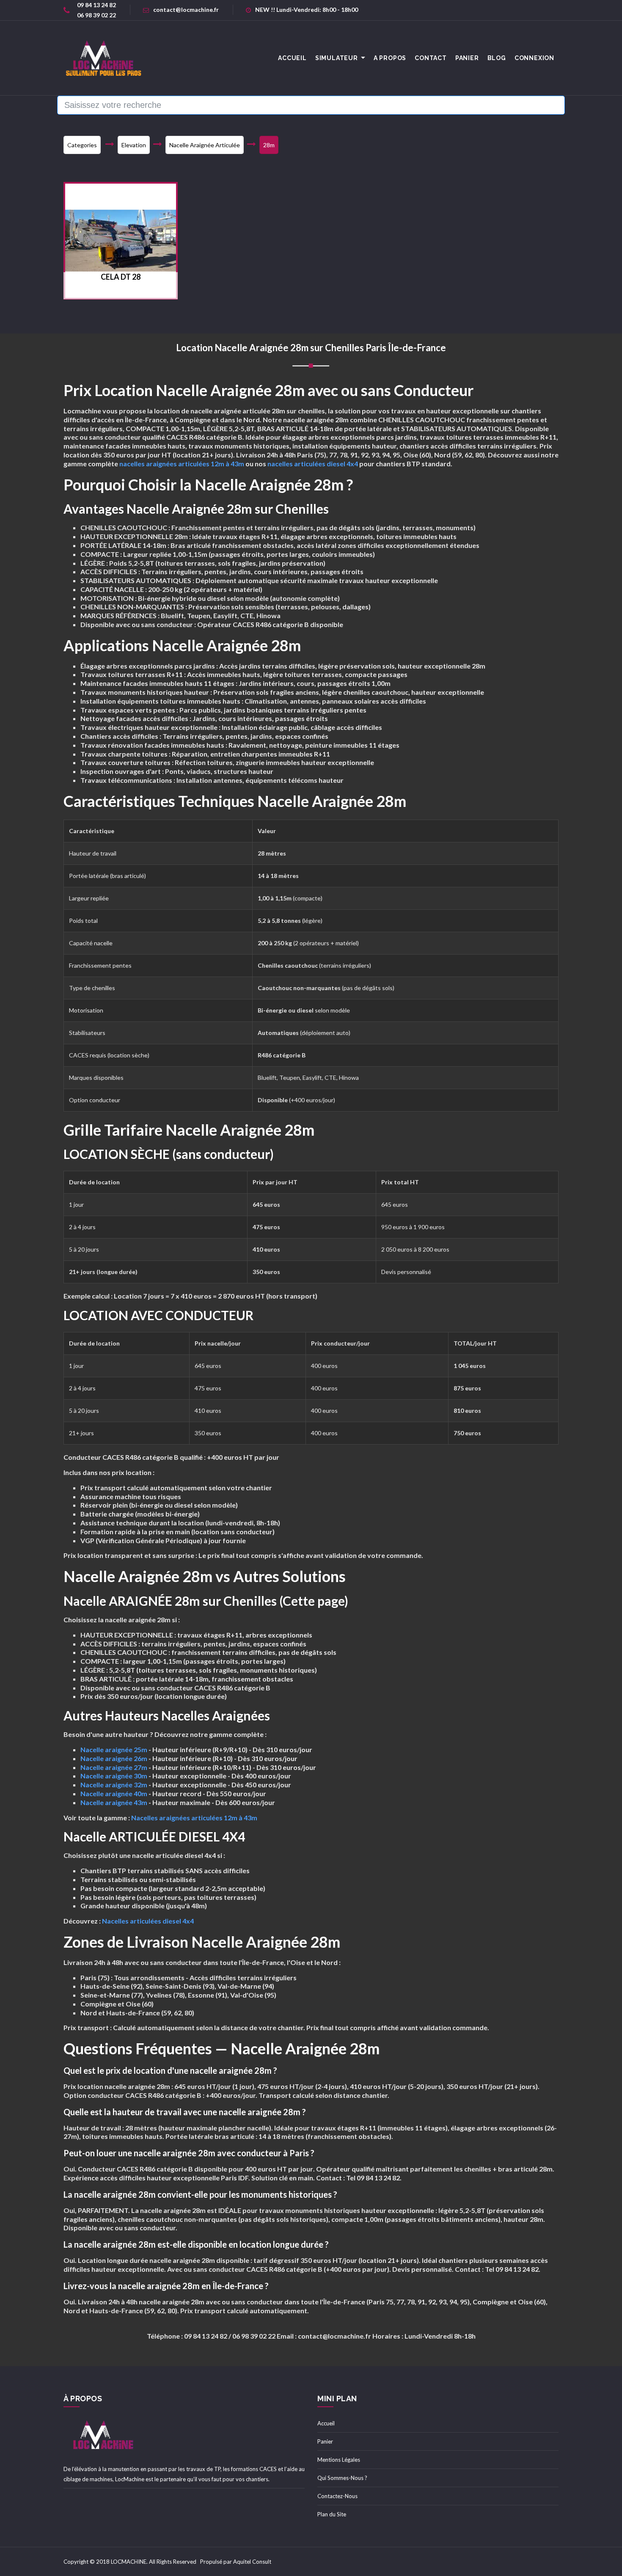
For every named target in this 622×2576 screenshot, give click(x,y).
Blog (497, 58)
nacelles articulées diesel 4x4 (313, 464)
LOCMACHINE (129, 2562)
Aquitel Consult (252, 2562)
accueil (292, 58)
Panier (467, 58)
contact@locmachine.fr (186, 10)
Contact (431, 58)
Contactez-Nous (337, 2496)
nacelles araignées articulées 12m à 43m (182, 464)
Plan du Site (332, 2514)
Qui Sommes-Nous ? (342, 2478)
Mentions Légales (339, 2460)
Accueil (326, 2423)
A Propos (390, 58)
